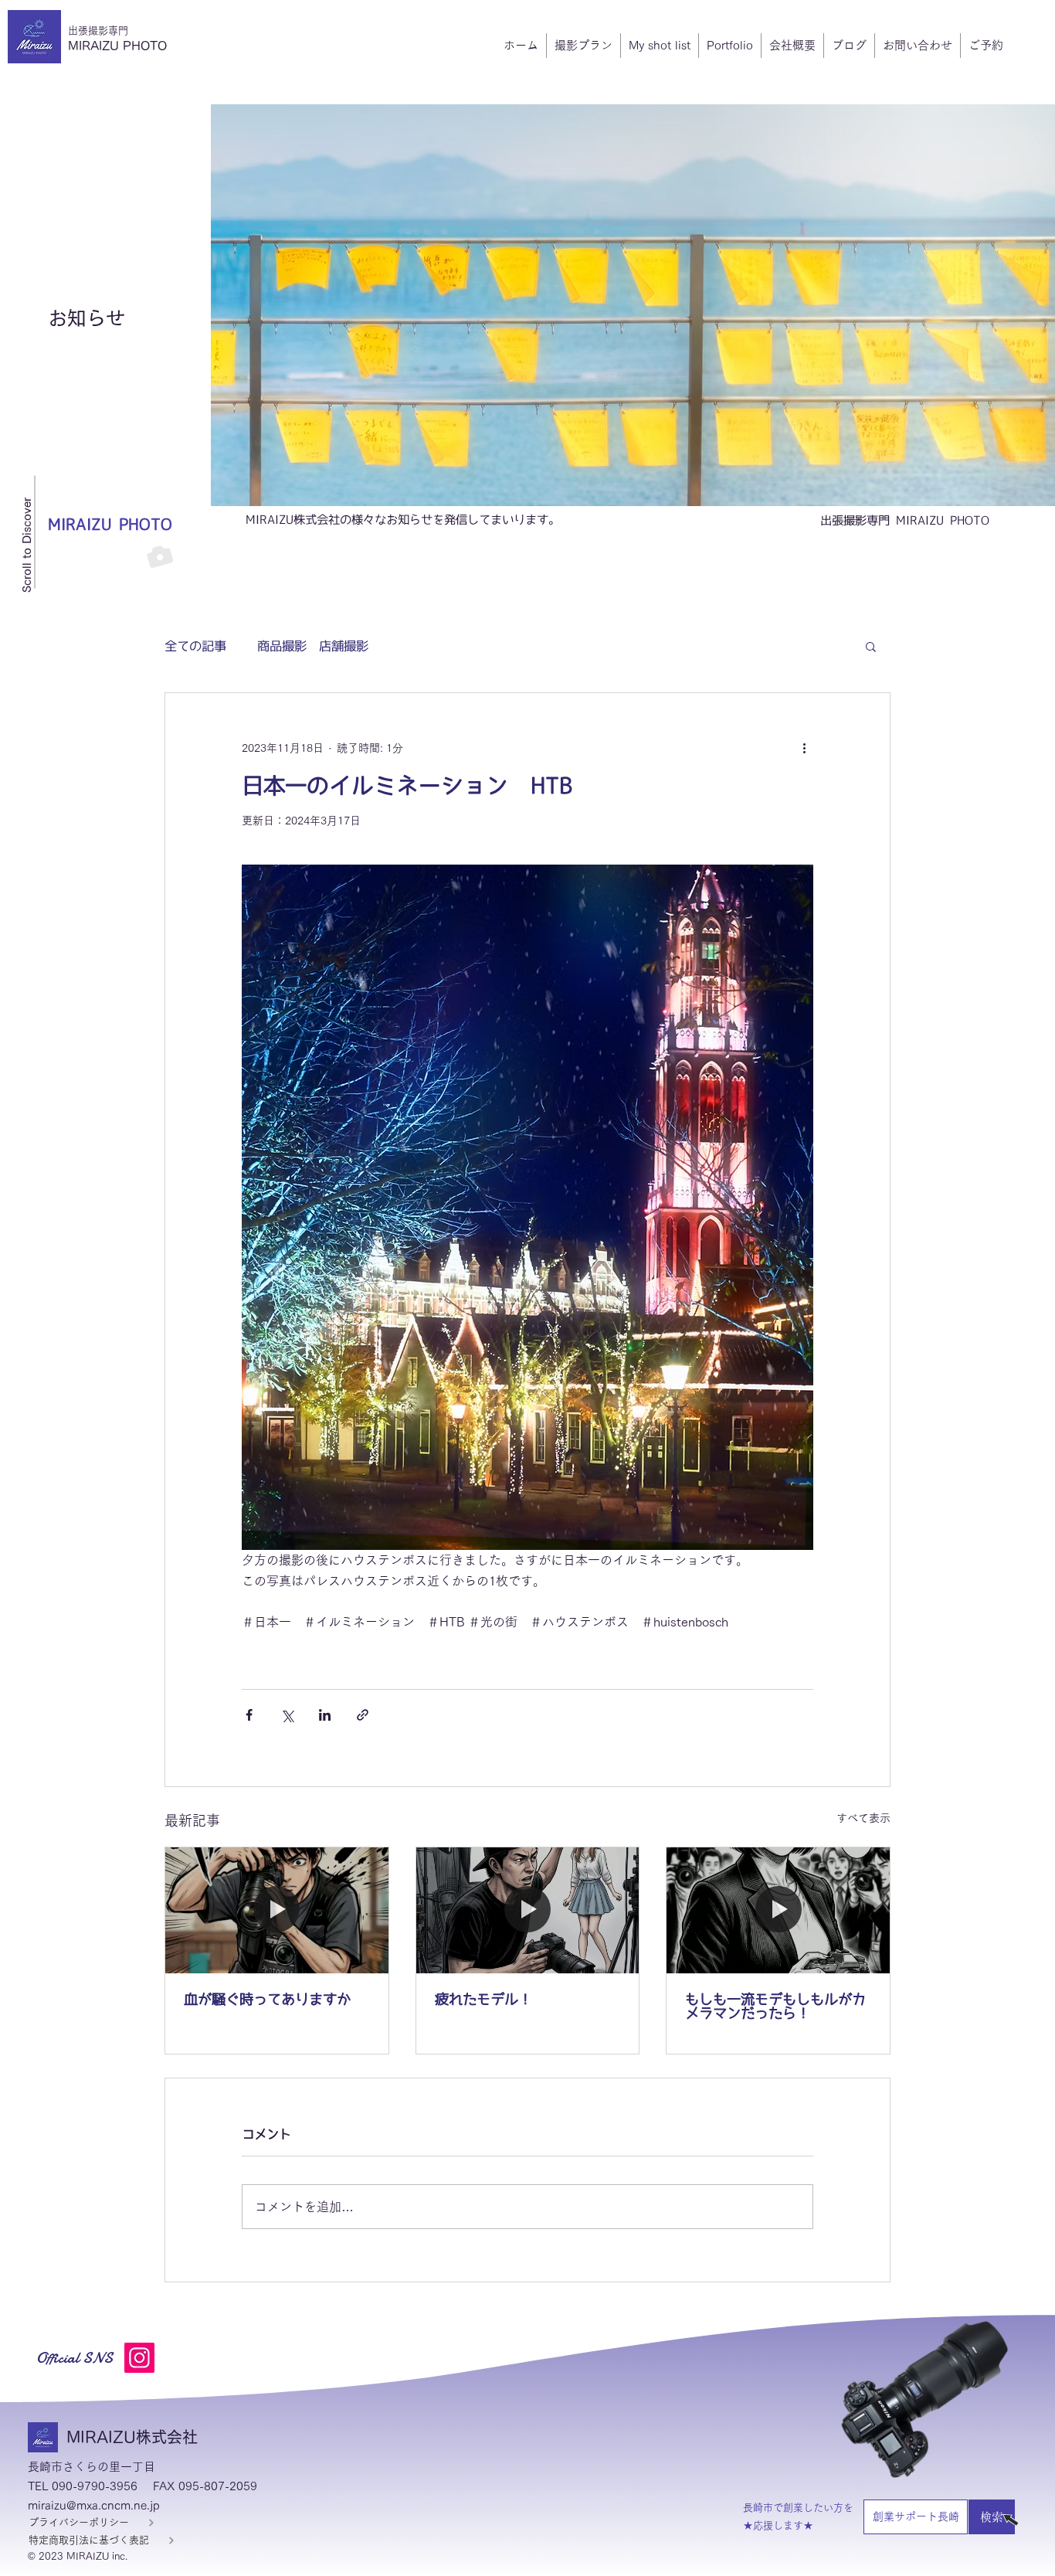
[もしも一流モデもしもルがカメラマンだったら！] (778, 1910)
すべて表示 (863, 1818)
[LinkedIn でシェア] (325, 1715)
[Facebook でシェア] (249, 1715)
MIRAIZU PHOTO (117, 46)
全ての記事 (195, 646)
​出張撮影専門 (98, 31)
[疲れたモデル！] (528, 1910)
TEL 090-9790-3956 (83, 2486)
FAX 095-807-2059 (205, 2486)
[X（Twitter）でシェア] (287, 1715)
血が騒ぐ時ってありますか (267, 1999)
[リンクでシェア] (363, 1715)
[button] (871, 646)
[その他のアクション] (804, 749)
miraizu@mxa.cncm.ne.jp (94, 2505)
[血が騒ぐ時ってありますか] (277, 1910)
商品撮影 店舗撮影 (313, 646)
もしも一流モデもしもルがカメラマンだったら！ (775, 2006)
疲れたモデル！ (483, 1999)
